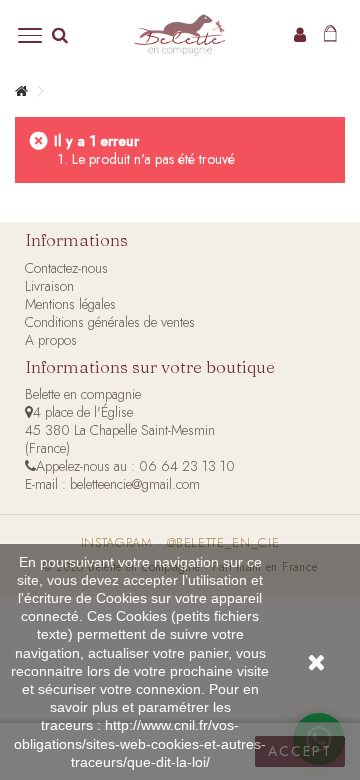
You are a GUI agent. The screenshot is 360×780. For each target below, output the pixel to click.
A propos (51, 340)
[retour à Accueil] (21, 91)
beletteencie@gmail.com (135, 484)
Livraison (49, 286)
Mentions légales (70, 304)
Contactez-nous (66, 268)
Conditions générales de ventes (110, 322)
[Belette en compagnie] (180, 35)
